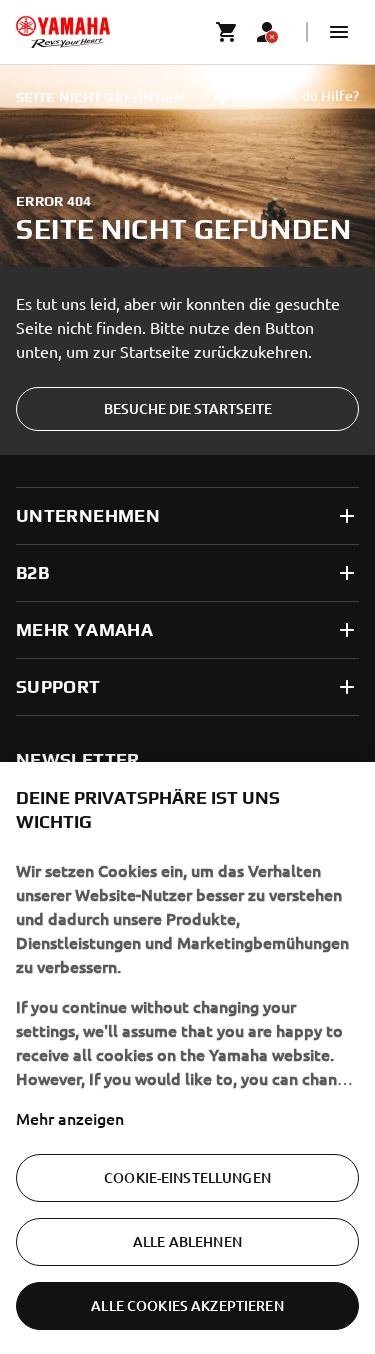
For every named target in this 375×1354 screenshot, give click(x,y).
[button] (339, 32)
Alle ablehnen (187, 1241)
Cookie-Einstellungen (187, 1177)
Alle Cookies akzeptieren (187, 1305)
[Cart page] (227, 32)
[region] (187, 1058)
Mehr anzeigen (70, 1118)
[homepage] (63, 32)
